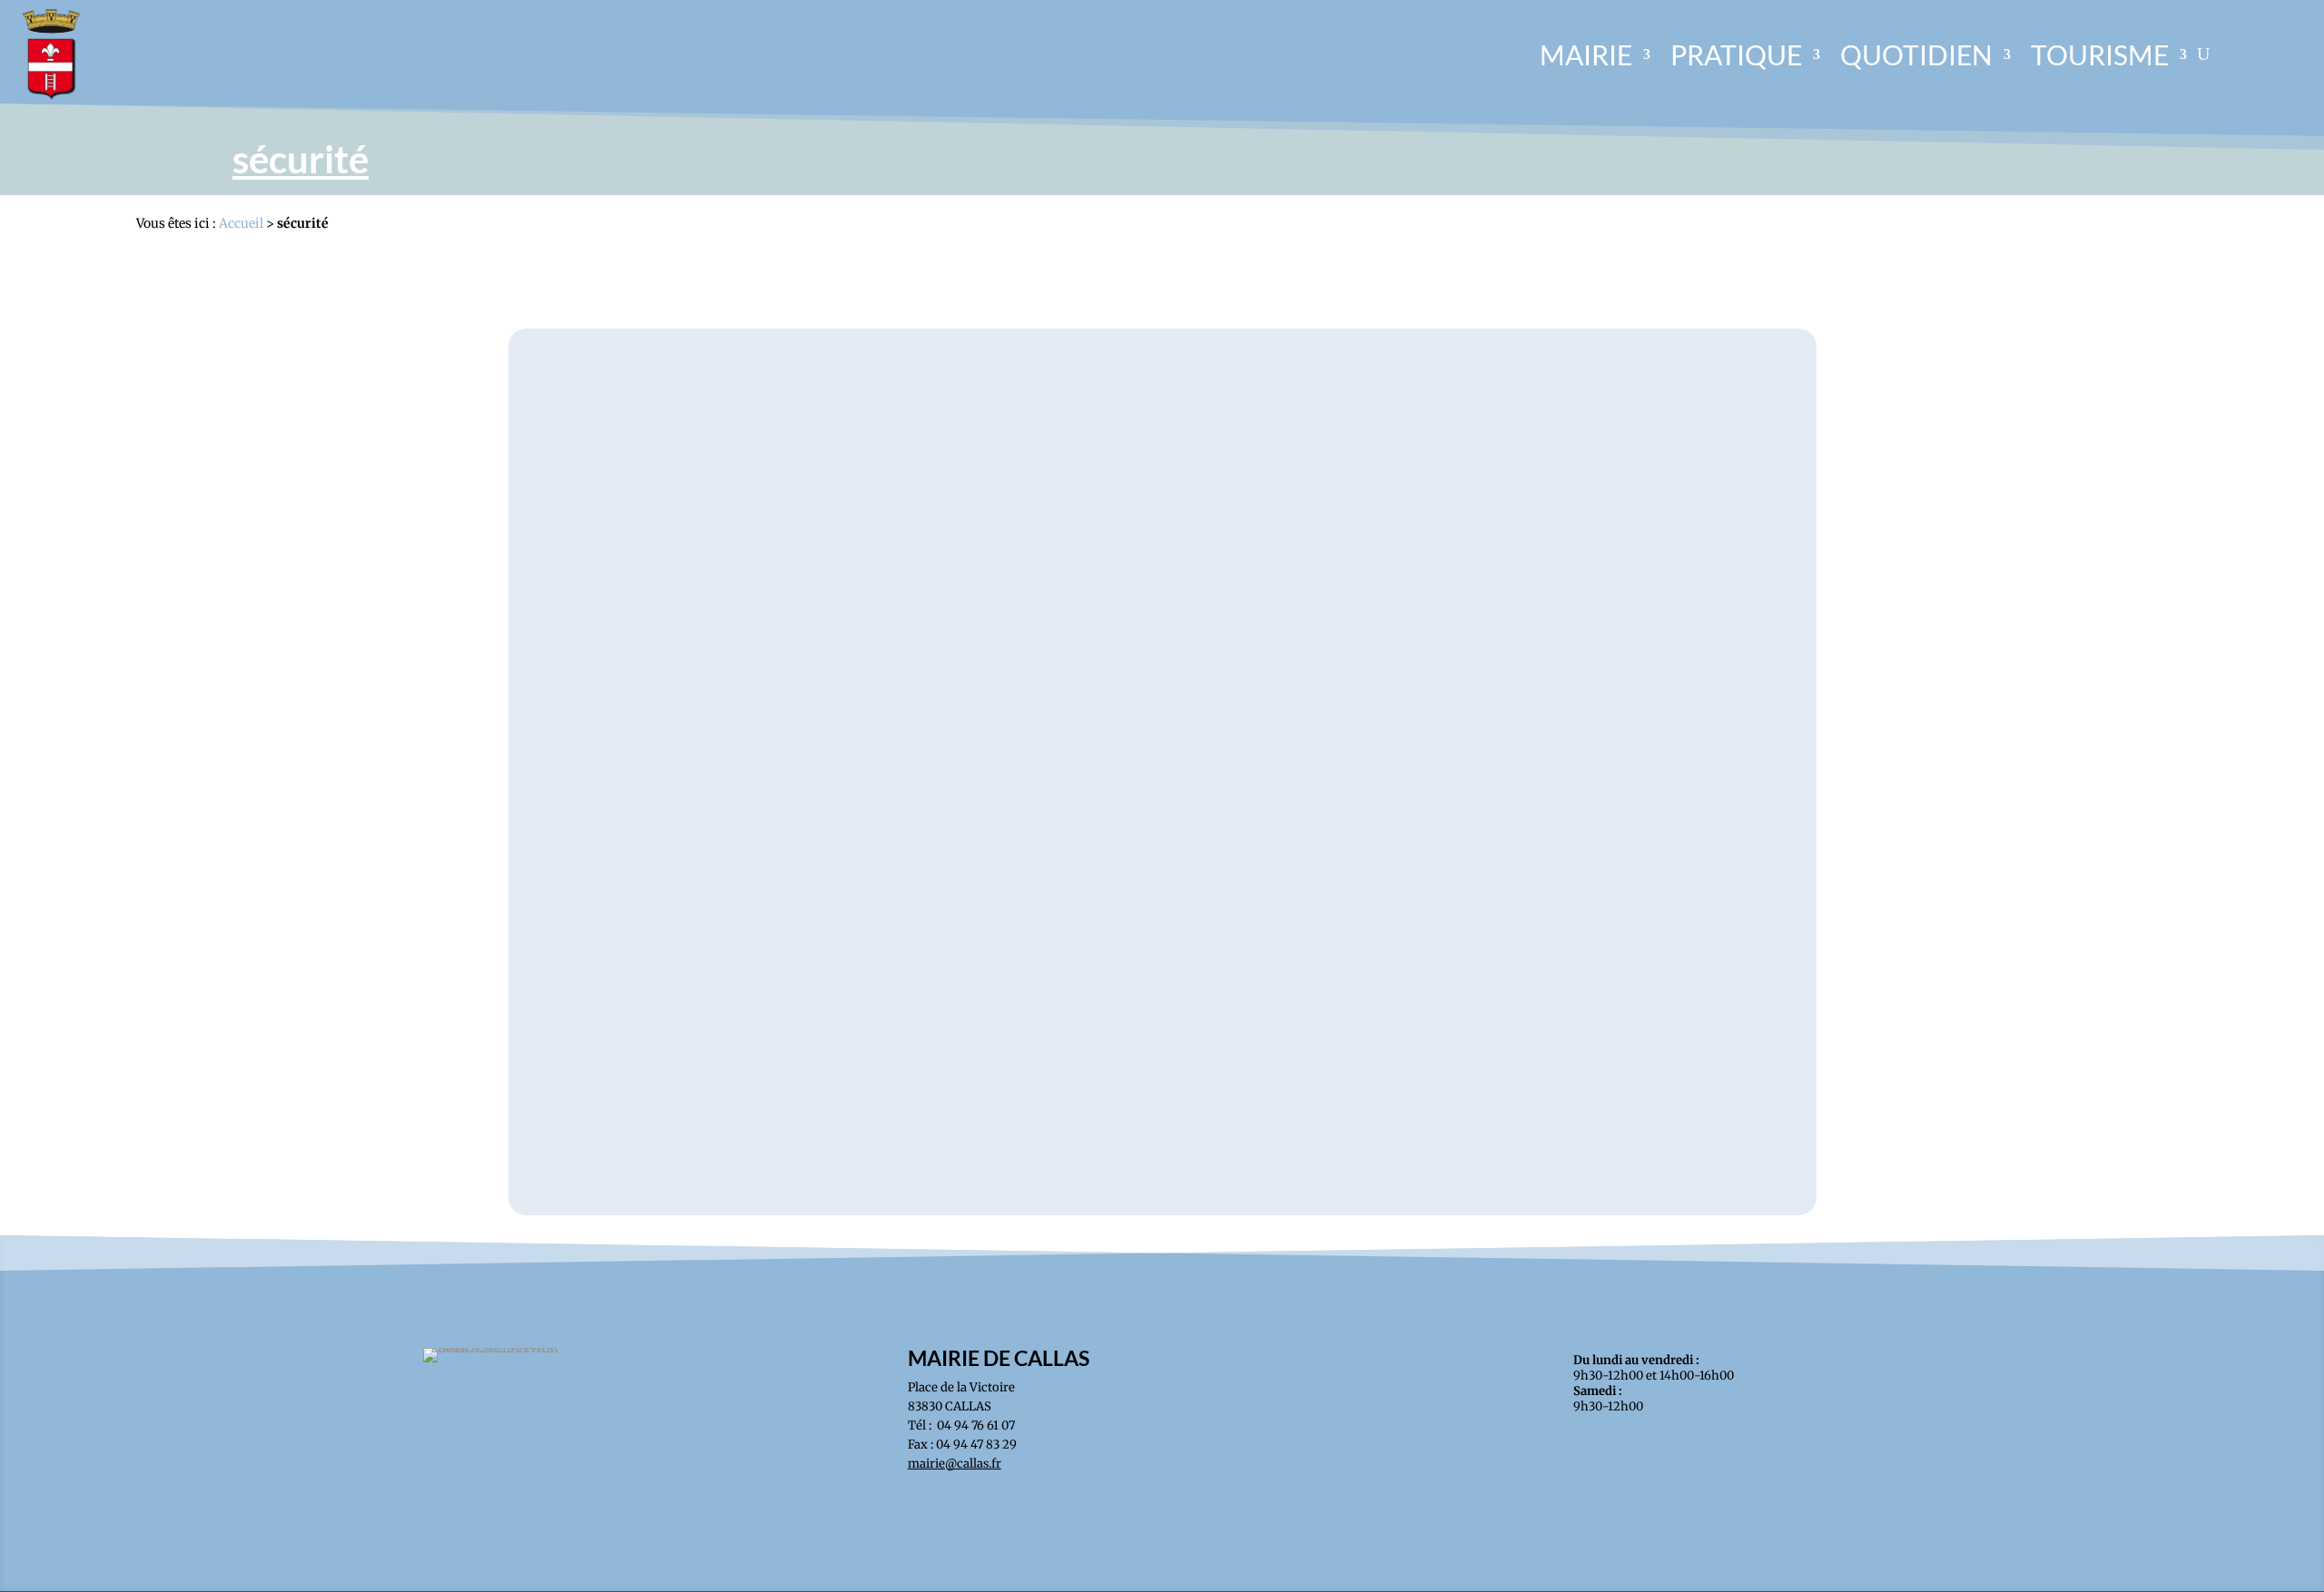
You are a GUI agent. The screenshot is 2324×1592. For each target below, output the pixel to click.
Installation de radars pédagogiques (1162, 1083)
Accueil (241, 223)
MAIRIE (1586, 54)
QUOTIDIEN (1916, 54)
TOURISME (2100, 54)
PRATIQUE (1736, 54)
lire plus (1162, 1114)
